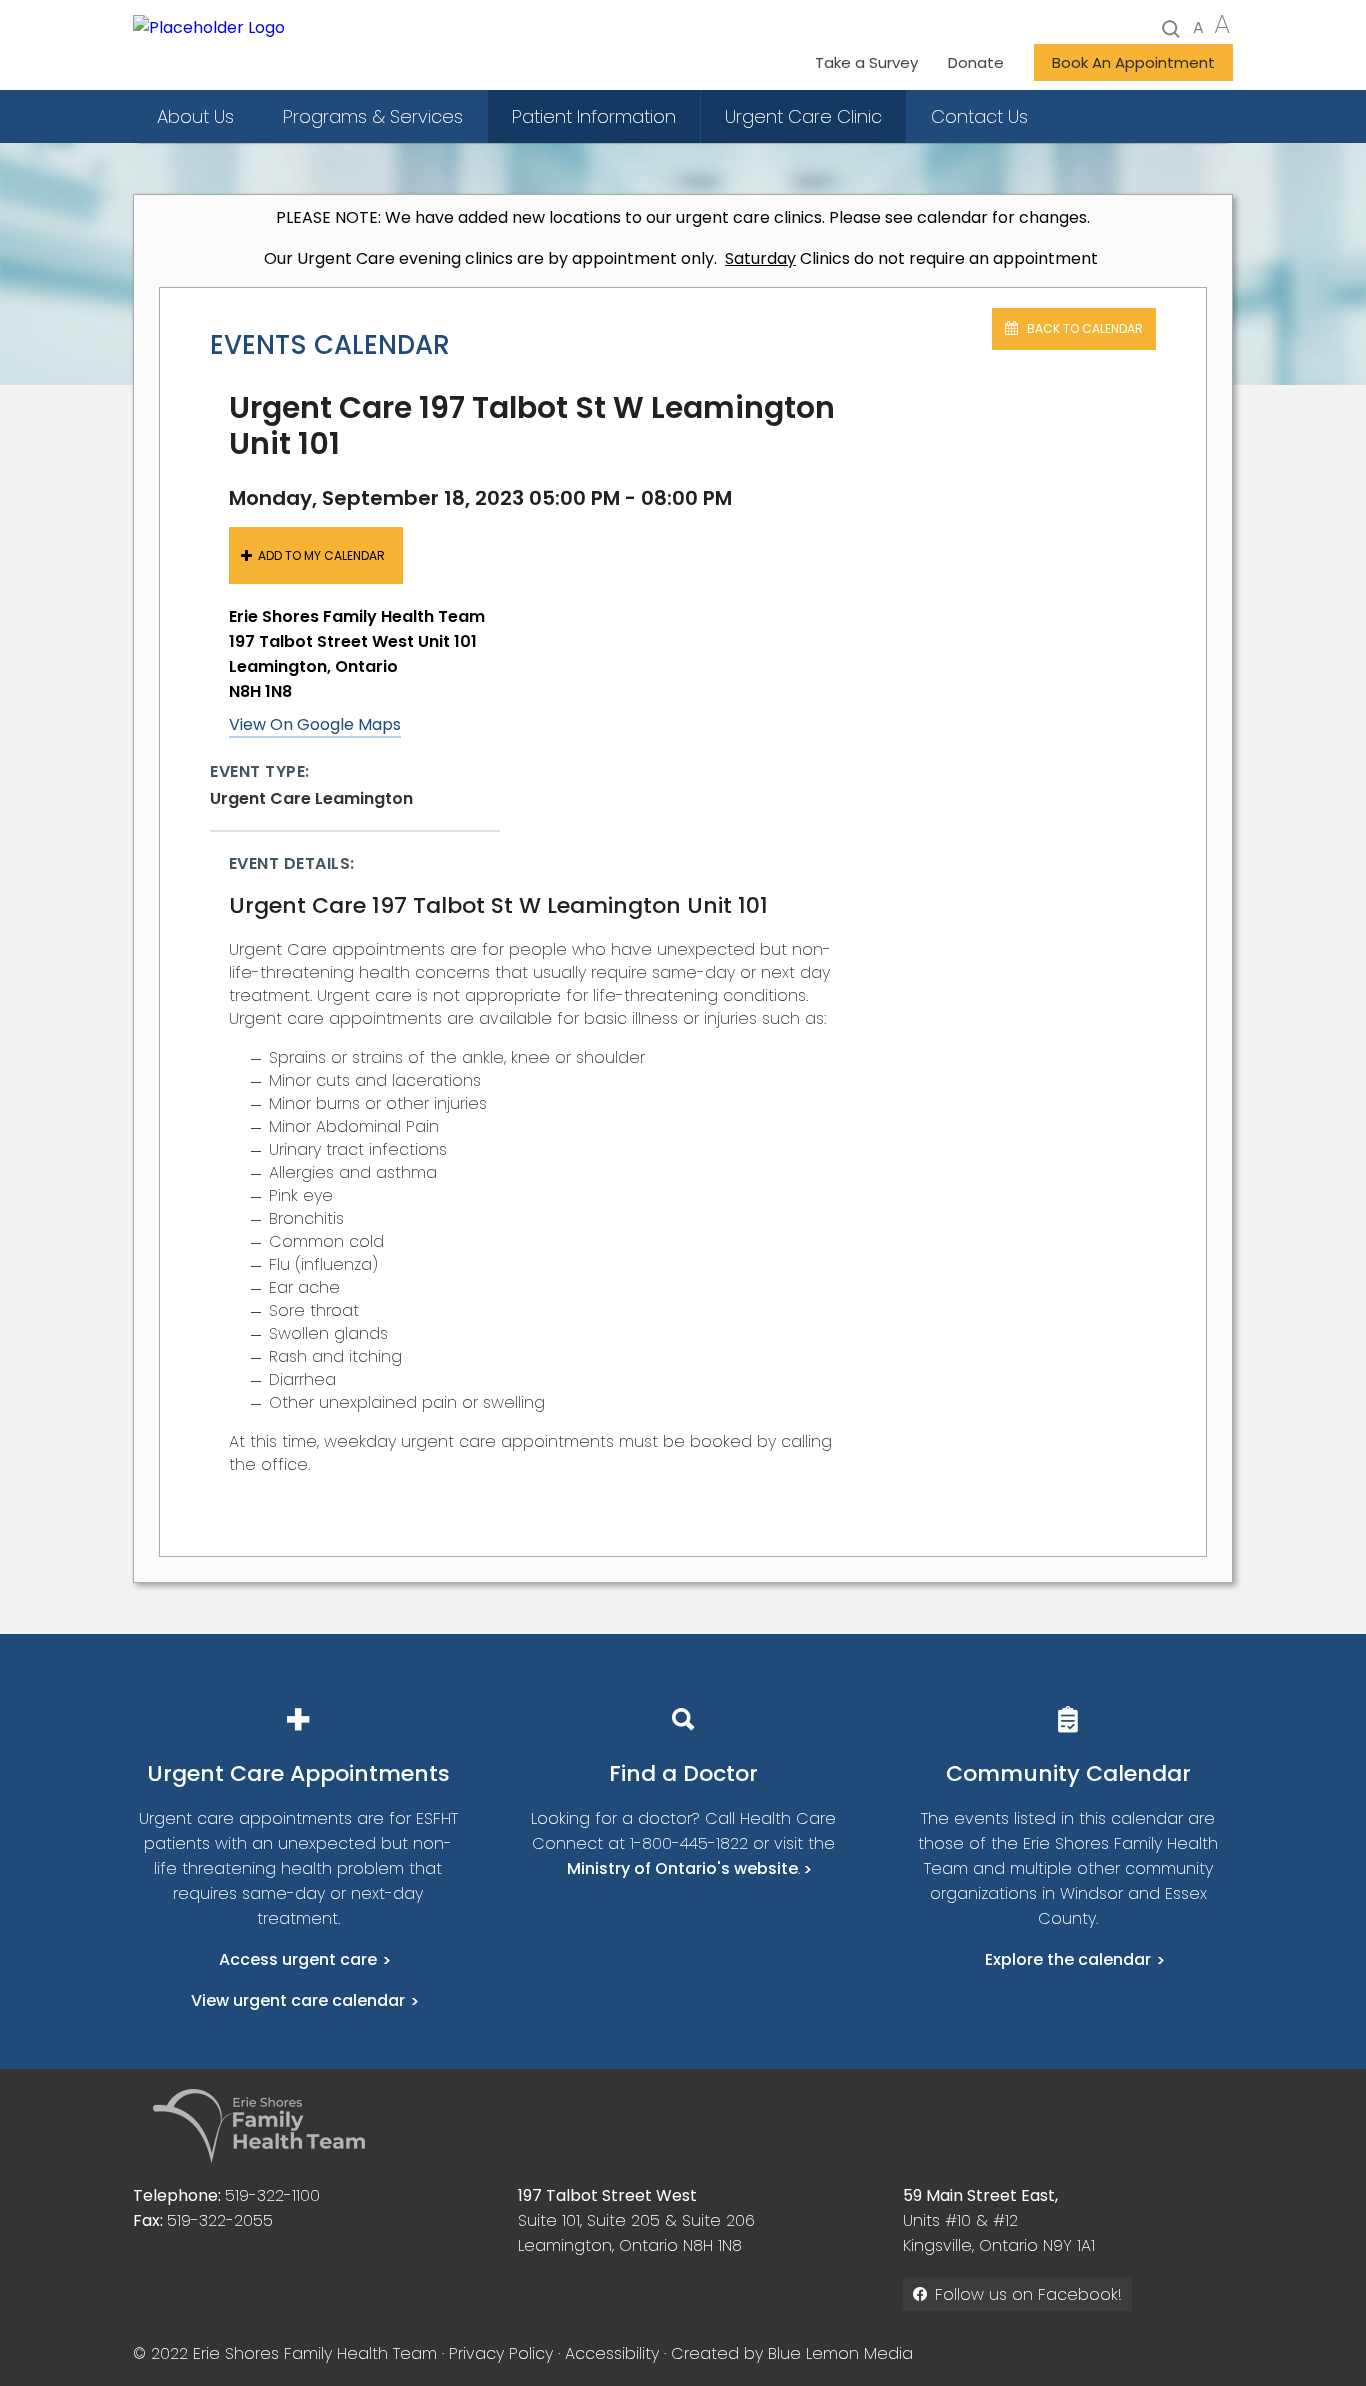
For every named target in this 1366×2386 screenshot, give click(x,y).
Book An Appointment (1133, 62)
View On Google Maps (315, 724)
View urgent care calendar (298, 2000)
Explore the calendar (1068, 1959)
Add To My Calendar (321, 555)
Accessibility (612, 2353)
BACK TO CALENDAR (1083, 328)
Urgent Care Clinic (803, 116)
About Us (195, 116)
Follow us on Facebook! (1028, 2294)
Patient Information (594, 116)
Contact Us (979, 116)
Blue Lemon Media (840, 2353)
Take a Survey (866, 62)
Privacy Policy (501, 2353)
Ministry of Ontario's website (682, 1868)
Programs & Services (373, 116)
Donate (976, 62)
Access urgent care (298, 1959)
